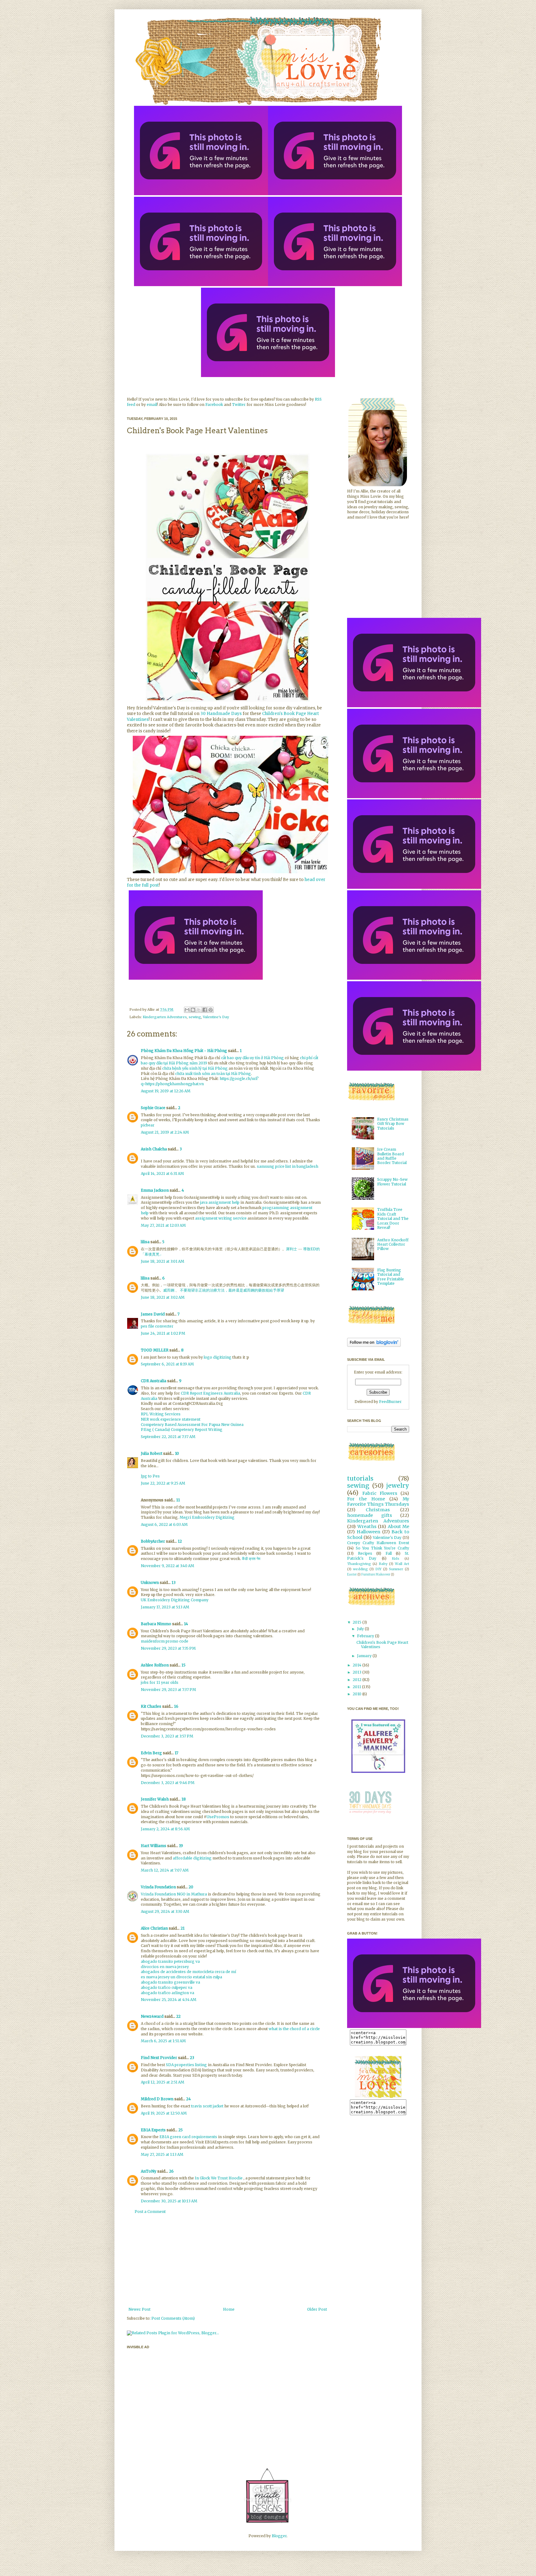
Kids (395, 1558)
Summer (396, 1569)
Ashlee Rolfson (155, 1665)
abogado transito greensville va (170, 1982)
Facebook (214, 405)
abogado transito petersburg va (170, 1961)
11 (178, 1500)
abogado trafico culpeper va (167, 1987)
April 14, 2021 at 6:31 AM (162, 1173)
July (361, 1629)
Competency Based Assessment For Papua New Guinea (192, 1425)
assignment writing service (221, 1218)
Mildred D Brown (157, 2099)
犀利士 (292, 1249)
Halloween (368, 1532)
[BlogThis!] (193, 1010)
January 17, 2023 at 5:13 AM (165, 1607)
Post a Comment (150, 2212)
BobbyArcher (153, 1541)
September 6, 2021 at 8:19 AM (167, 1364)
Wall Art (402, 1564)
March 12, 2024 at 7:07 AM (165, 1870)
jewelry (398, 1486)
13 (174, 1582)
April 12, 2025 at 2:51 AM (163, 2082)
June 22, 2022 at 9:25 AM (163, 1483)
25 (181, 2130)
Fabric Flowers (380, 1493)
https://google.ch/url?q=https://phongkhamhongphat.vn (200, 1081)
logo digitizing (218, 1357)
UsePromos (218, 1817)
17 (176, 1753)
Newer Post (139, 2309)
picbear (148, 1125)
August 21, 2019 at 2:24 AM (165, 1132)
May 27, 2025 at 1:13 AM (162, 2154)
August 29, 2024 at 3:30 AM (165, 1911)
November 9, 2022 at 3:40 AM (167, 1566)
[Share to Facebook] (205, 1010)
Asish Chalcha (154, 1149)
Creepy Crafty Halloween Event (378, 1543)
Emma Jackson (155, 1190)
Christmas (378, 1510)
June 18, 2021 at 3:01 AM (163, 1261)
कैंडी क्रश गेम (251, 1559)
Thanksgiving (359, 1564)
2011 (357, 1687)
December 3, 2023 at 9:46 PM (168, 1783)
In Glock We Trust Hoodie (219, 2178)
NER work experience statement (171, 1419)
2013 (357, 1672)
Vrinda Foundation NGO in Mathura (174, 1894)
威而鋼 (169, 1290)
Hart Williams (154, 1846)
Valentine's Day (216, 1017)
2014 (357, 1665)
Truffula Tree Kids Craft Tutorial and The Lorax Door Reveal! (393, 1218)
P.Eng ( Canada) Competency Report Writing (182, 1430)
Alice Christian (154, 1928)
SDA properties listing (186, 2065)
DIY (378, 1569)
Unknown (150, 1582)
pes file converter (157, 1326)
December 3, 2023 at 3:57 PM (167, 1736)
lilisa (145, 1242)
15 (183, 1665)
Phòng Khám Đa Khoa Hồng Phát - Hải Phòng (184, 1051)
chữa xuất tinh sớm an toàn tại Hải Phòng (213, 1074)
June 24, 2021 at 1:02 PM (163, 1333)
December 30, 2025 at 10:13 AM (169, 2201)
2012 (357, 1680)
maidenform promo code (165, 1641)
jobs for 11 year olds (160, 1682)
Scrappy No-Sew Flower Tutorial (392, 1182)
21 (183, 1928)
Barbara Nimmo (156, 1624)
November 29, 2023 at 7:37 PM (168, 1690)
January (365, 1656)
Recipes (365, 1553)
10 (177, 1453)
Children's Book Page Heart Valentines (382, 1645)
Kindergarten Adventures (165, 1017)
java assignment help (220, 1202)
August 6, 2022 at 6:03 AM (164, 1524)
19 (181, 1846)
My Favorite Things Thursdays (378, 1502)
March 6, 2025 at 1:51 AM (163, 2041)
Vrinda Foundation (158, 1887)
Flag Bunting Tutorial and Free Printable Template (391, 1277)
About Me (399, 1526)
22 (178, 2016)
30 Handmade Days (221, 714)
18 (184, 1799)
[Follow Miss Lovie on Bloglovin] (374, 1345)
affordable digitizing (192, 1858)
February (366, 1636)
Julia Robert (152, 1453)
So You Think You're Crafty (382, 1548)
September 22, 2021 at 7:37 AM (168, 1437)
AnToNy (149, 2171)
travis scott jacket (207, 2106)
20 (191, 1887)
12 (180, 1541)
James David (153, 1314)
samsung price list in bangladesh (288, 1166)
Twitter (239, 405)
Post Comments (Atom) (173, 2318)
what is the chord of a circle (294, 2029)
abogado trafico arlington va (167, 1993)
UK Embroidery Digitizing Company (175, 1600)
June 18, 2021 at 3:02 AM (163, 1297)
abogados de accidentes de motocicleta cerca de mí (188, 1972)
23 (192, 2058)
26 (171, 2171)
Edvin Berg (151, 1753)
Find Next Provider (159, 2058)
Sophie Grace (153, 1108)
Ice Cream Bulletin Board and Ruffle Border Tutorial (392, 1156)
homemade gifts (370, 1515)
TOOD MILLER (155, 1350)
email (152, 405)
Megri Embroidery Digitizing (207, 1517)
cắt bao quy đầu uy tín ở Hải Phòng (252, 1058)
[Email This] (187, 1010)
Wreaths (367, 1526)
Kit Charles (151, 1706)
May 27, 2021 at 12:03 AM (163, 1225)
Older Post (317, 2309)
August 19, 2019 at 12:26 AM (166, 1091)
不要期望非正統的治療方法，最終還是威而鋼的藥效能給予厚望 (232, 1290)
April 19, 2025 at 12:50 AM (164, 2113)
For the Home (366, 1499)
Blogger (279, 2536)
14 (186, 1624)
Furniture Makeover (376, 1575)
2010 (357, 1694)
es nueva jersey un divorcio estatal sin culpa (181, 1977)
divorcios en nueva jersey (165, 1967)
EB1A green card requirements (188, 2137)
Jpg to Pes (150, 1476)
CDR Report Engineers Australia (210, 1393)
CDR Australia (154, 1381)
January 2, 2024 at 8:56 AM (165, 1829)
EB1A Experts (153, 2130)
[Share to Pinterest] (211, 1010)
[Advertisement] (228, 2261)
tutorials (360, 1478)
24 (188, 2099)
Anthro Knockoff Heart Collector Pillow (393, 1244)
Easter (352, 1575)
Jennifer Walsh (155, 1799)
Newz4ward (152, 2016)
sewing (195, 1017)
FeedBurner (390, 1402)
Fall (389, 1553)
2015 (357, 1622)
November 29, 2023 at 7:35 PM (168, 1648)
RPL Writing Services (161, 1414)
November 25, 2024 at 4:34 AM (169, 2000)
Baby (383, 1564)
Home (229, 2309)
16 (176, 1706)
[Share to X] (199, 1010)
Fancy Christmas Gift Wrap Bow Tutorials (393, 1124)
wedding (360, 1569)
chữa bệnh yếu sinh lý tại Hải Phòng (195, 1068)
